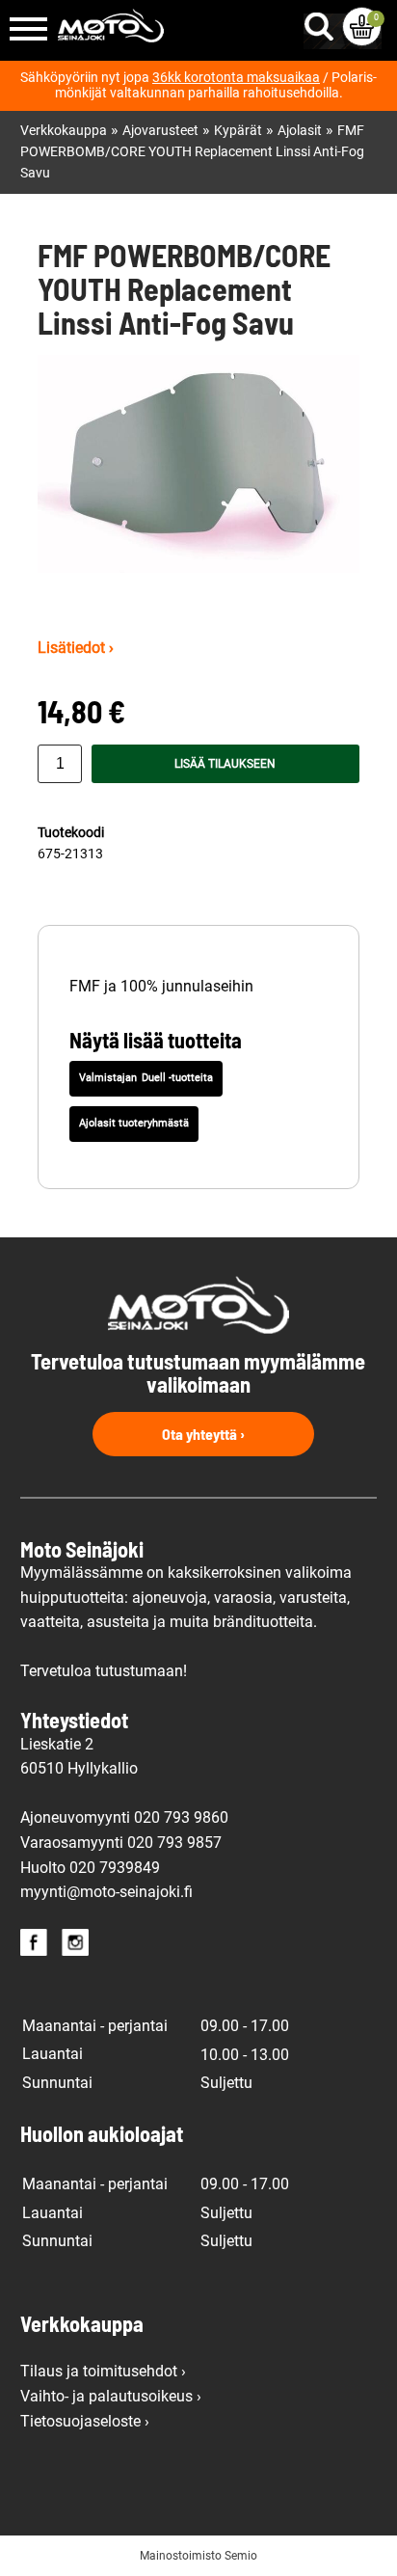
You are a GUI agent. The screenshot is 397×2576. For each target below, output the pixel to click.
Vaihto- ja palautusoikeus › (111, 2396)
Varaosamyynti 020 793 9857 (121, 1843)
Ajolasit (300, 131)
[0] (362, 27)
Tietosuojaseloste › (85, 2421)
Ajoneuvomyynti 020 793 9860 (124, 1817)
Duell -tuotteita (177, 1078)
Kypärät (238, 131)
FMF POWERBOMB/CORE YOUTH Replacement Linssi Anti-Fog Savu (192, 152)
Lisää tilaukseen (225, 764)
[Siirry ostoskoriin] (362, 27)
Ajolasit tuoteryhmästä (134, 1123)
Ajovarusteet (160, 131)
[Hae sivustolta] (323, 22)
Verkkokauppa (64, 131)
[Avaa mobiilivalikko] (28, 30)
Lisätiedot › (76, 648)
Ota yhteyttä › (203, 1434)
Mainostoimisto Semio (198, 2556)
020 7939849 (115, 1868)
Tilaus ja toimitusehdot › (103, 2371)
